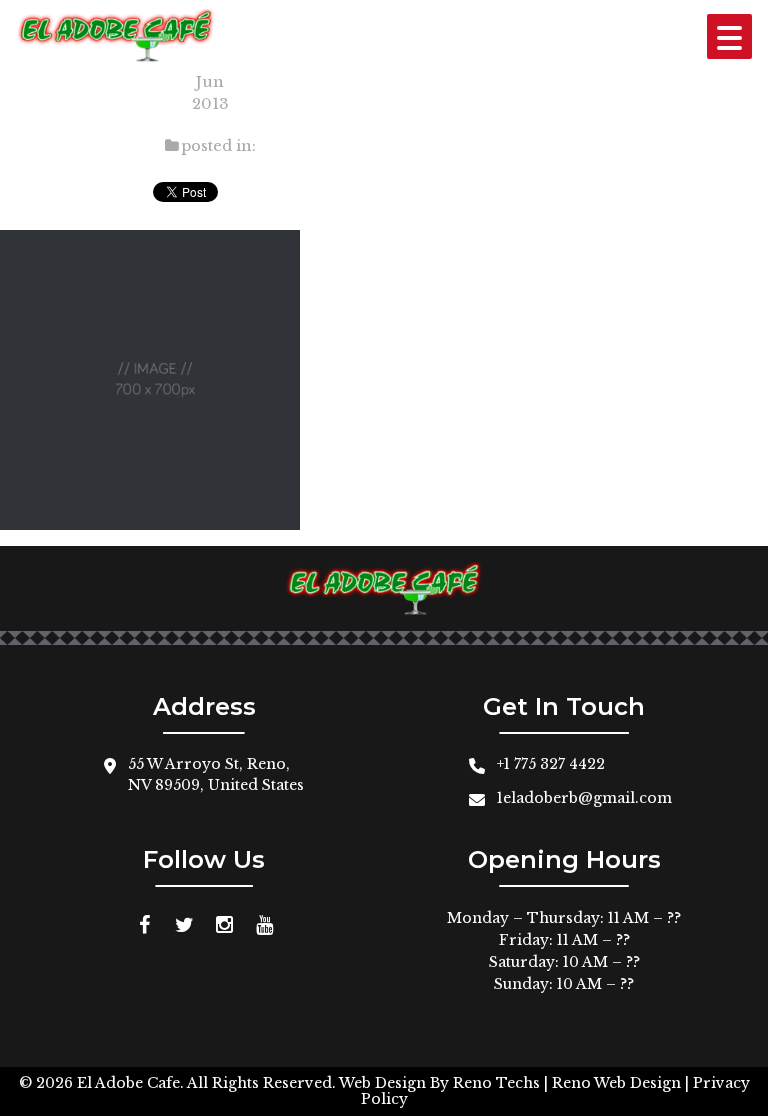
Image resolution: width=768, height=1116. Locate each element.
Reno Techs (496, 1083)
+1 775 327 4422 (551, 764)
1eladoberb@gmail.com (584, 798)
